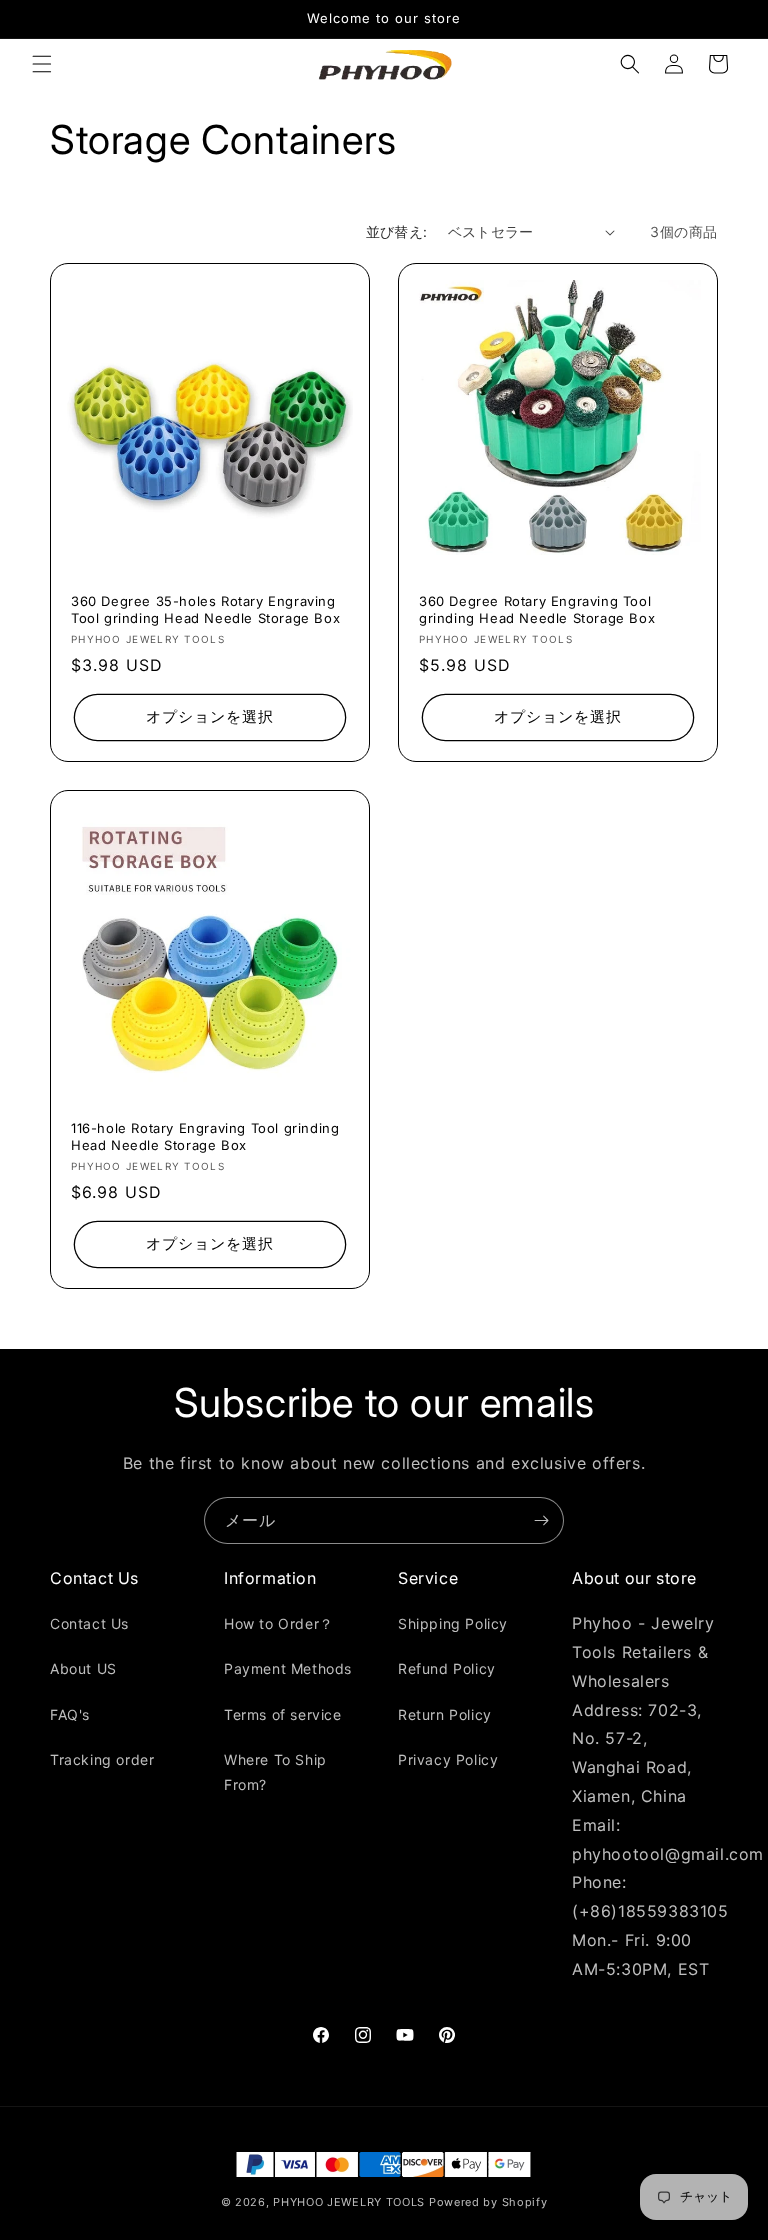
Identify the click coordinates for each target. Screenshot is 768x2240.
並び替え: (397, 231)
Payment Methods (288, 1668)
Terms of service (283, 1714)
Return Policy (445, 1714)
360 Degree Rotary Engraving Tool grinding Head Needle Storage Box (537, 609)
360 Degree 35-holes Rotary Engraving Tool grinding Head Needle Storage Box (205, 609)
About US (83, 1668)
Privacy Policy (448, 1759)
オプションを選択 (210, 716)
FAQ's (70, 1714)
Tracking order (102, 1759)
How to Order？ (279, 1623)
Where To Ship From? (275, 1772)
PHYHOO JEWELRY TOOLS (349, 2202)
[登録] (541, 1520)
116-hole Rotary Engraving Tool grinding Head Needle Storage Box (205, 1136)
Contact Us (89, 1623)
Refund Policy (447, 1668)
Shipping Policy (453, 1623)
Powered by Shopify (488, 2202)
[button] (42, 64)
